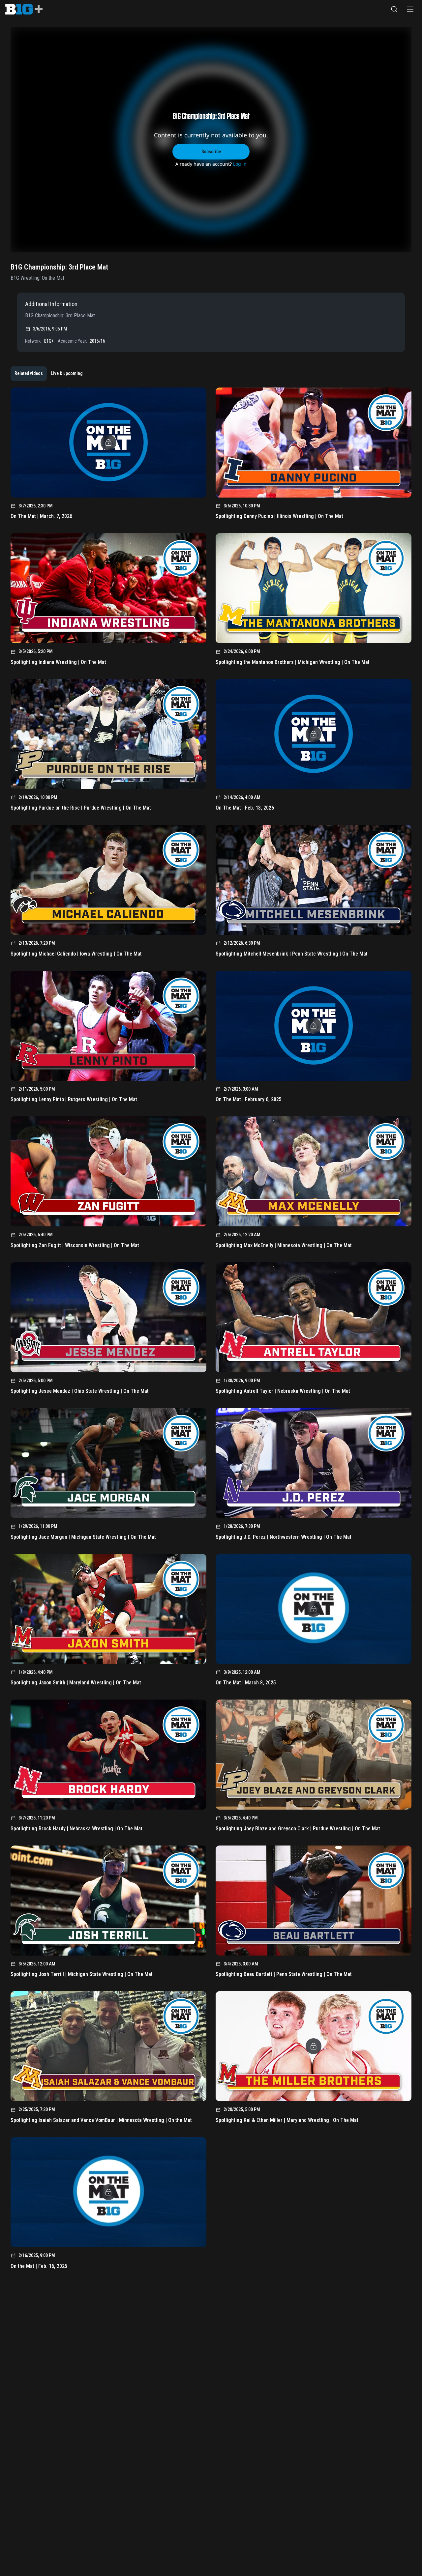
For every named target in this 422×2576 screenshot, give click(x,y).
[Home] (24, 9)
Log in (240, 164)
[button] (394, 9)
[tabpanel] (211, 1331)
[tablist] (48, 374)
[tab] (29, 374)
